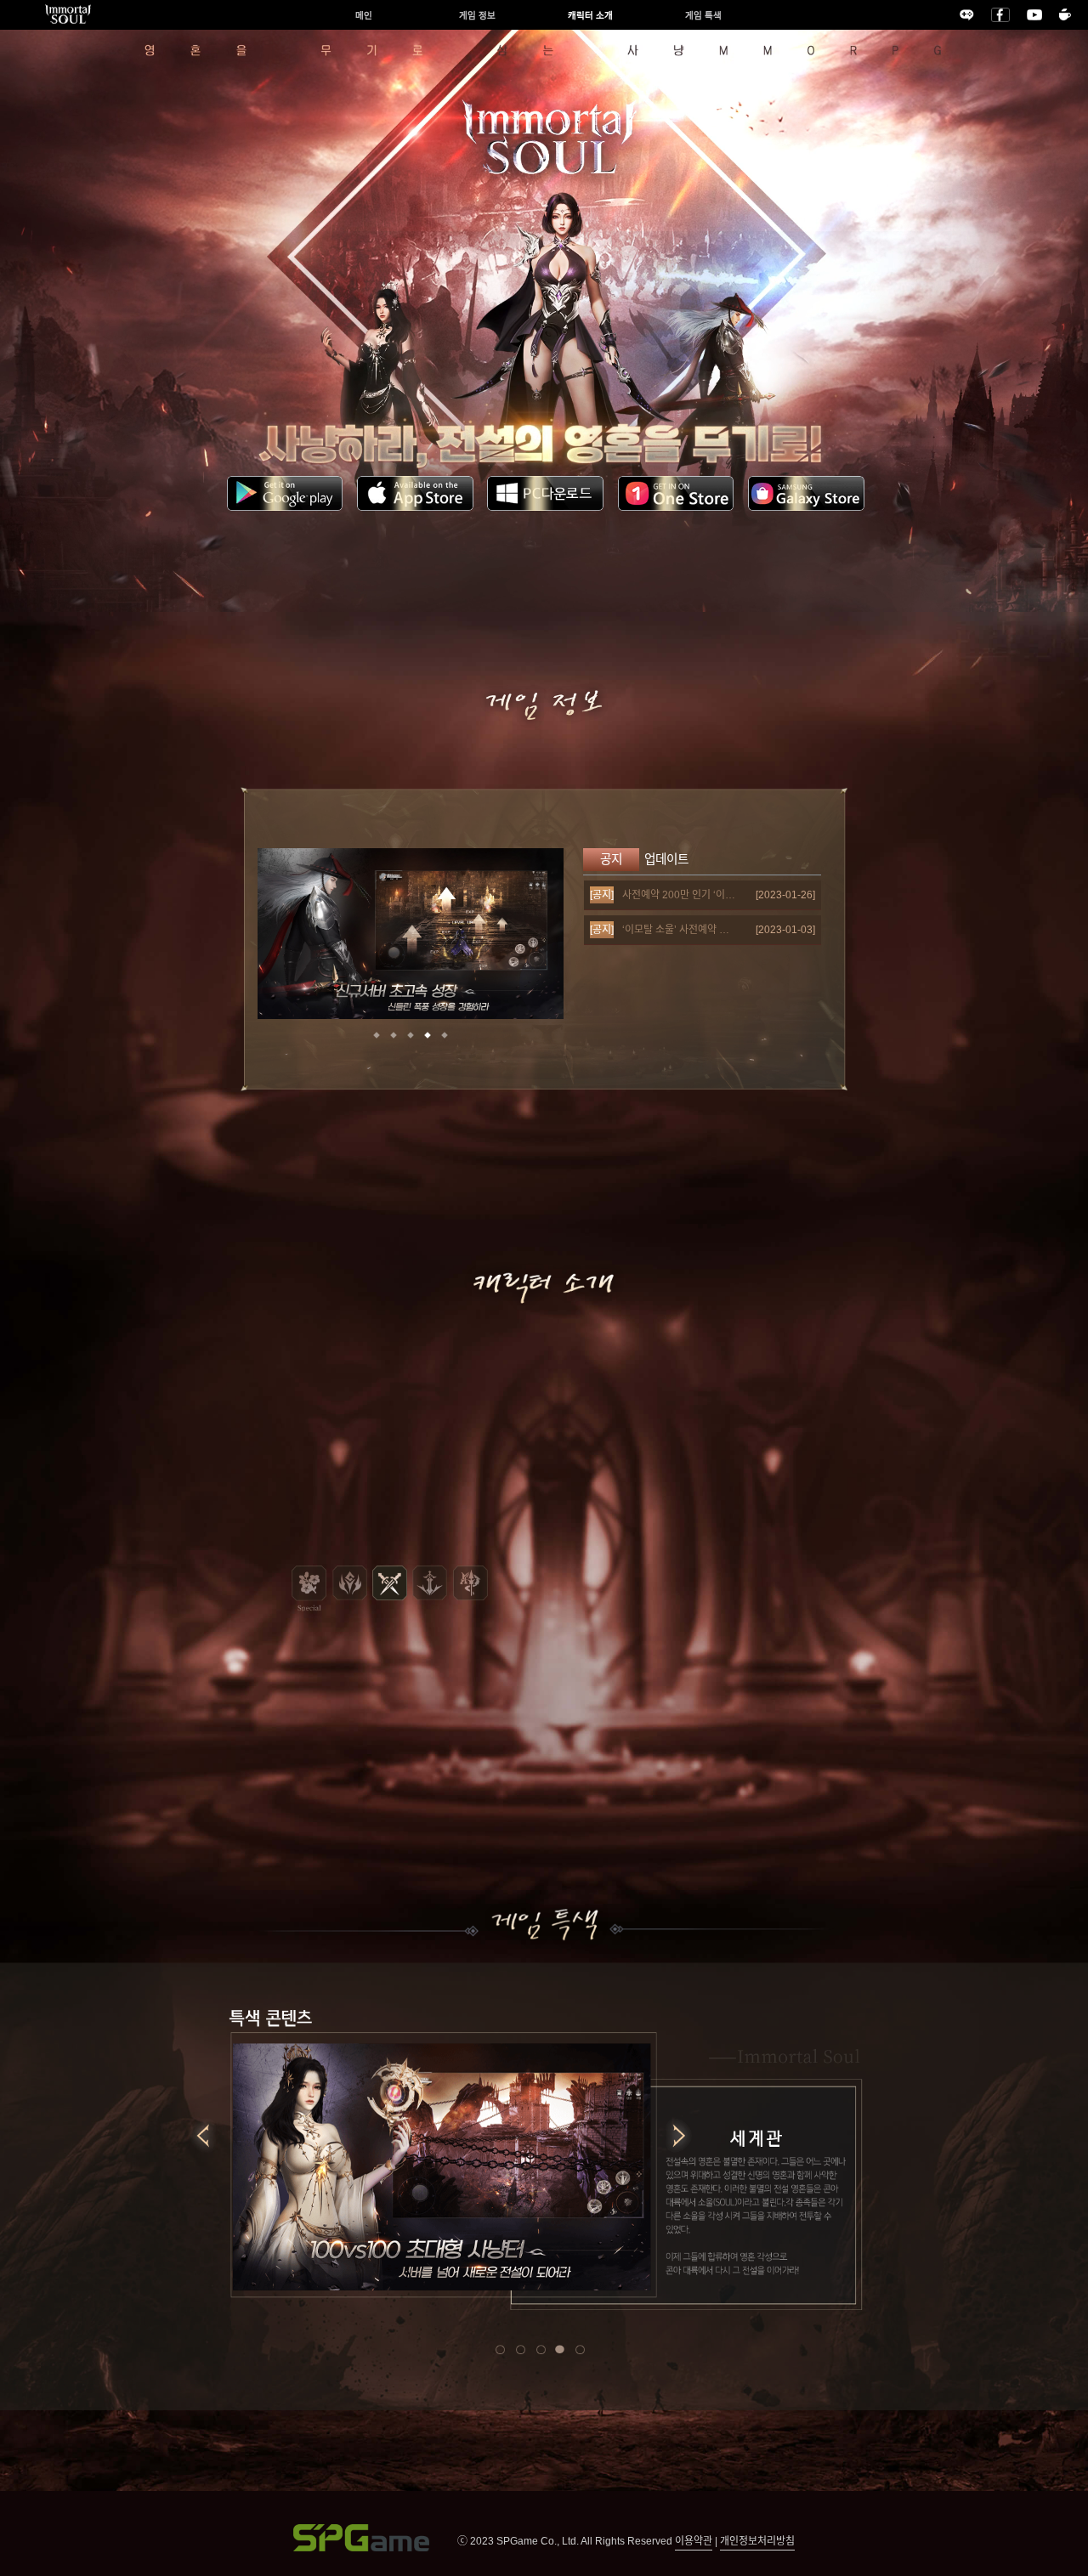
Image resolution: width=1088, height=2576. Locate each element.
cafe (1065, 14)
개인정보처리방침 (757, 2541)
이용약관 (694, 2541)
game (967, 15)
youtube (1034, 15)
